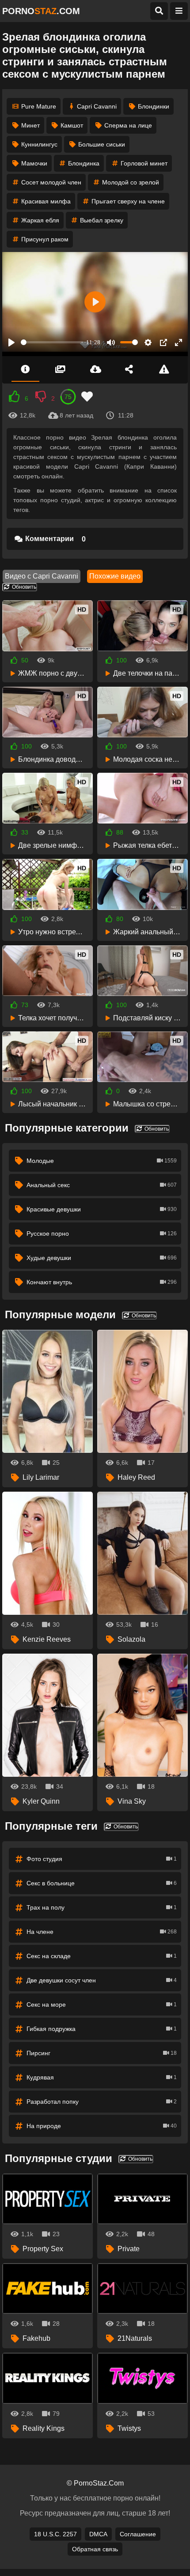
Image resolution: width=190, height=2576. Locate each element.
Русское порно (102, 1233)
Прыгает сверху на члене (128, 201)
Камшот (72, 125)
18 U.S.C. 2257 (55, 2534)
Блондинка (84, 163)
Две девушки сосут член (102, 1980)
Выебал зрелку (102, 220)
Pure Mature (39, 106)
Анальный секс (102, 1185)
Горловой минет (144, 163)
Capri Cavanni (97, 106)
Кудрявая (102, 2077)
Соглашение (138, 2534)
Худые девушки (102, 1258)
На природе (102, 2126)
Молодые (102, 1161)
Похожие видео (115, 576)
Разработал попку (102, 2102)
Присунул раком (45, 239)
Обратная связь (95, 2549)
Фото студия (102, 1859)
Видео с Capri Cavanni (42, 576)
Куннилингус (39, 144)
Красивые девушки (102, 1209)
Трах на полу (102, 1907)
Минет (30, 125)
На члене (102, 1932)
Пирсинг (102, 2053)
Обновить (23, 587)
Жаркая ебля (40, 220)
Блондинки (154, 106)
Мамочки (34, 163)
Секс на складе (102, 1956)
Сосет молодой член (51, 182)
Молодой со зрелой (131, 182)
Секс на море (102, 2004)
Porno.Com (41, 11)
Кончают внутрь (102, 1282)
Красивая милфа (46, 201)
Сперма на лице (128, 125)
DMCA (98, 2534)
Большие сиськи (102, 144)
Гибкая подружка (102, 2029)
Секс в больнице (102, 1883)
